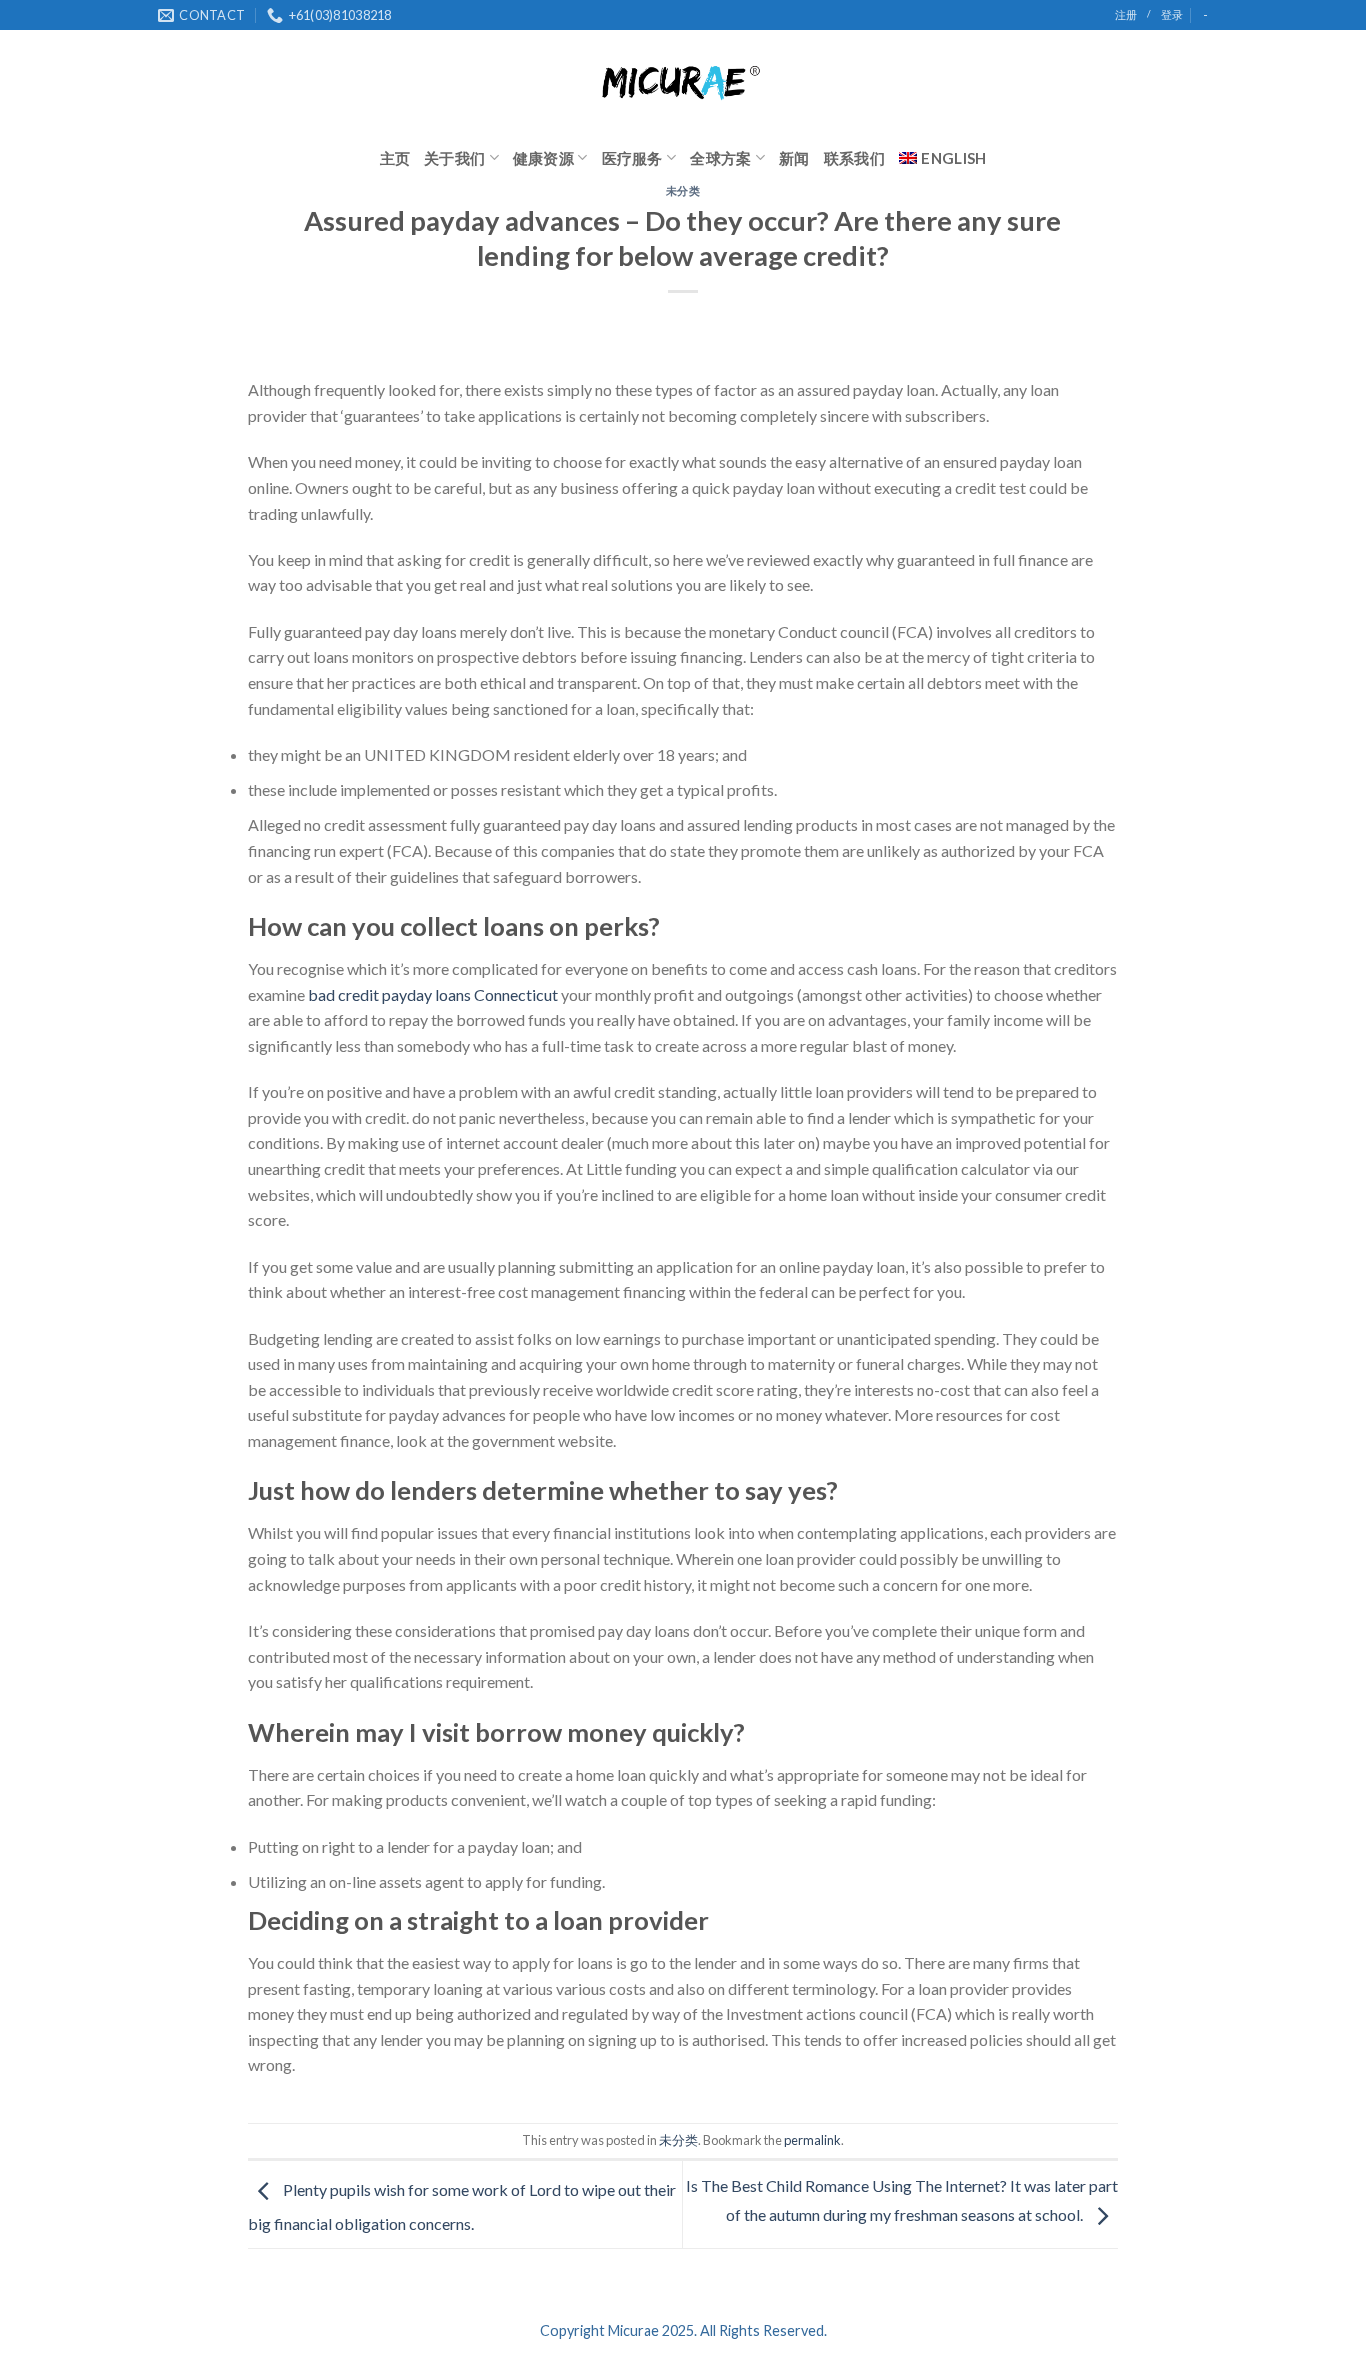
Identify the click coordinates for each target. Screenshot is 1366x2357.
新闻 (794, 158)
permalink (812, 2140)
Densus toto (289, 2111)
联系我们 (854, 158)
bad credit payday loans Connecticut (433, 994)
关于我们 (454, 158)
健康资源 (543, 158)
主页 (395, 158)
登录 (1172, 14)
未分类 (683, 190)
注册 (1126, 14)
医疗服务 (632, 158)
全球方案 (720, 158)
